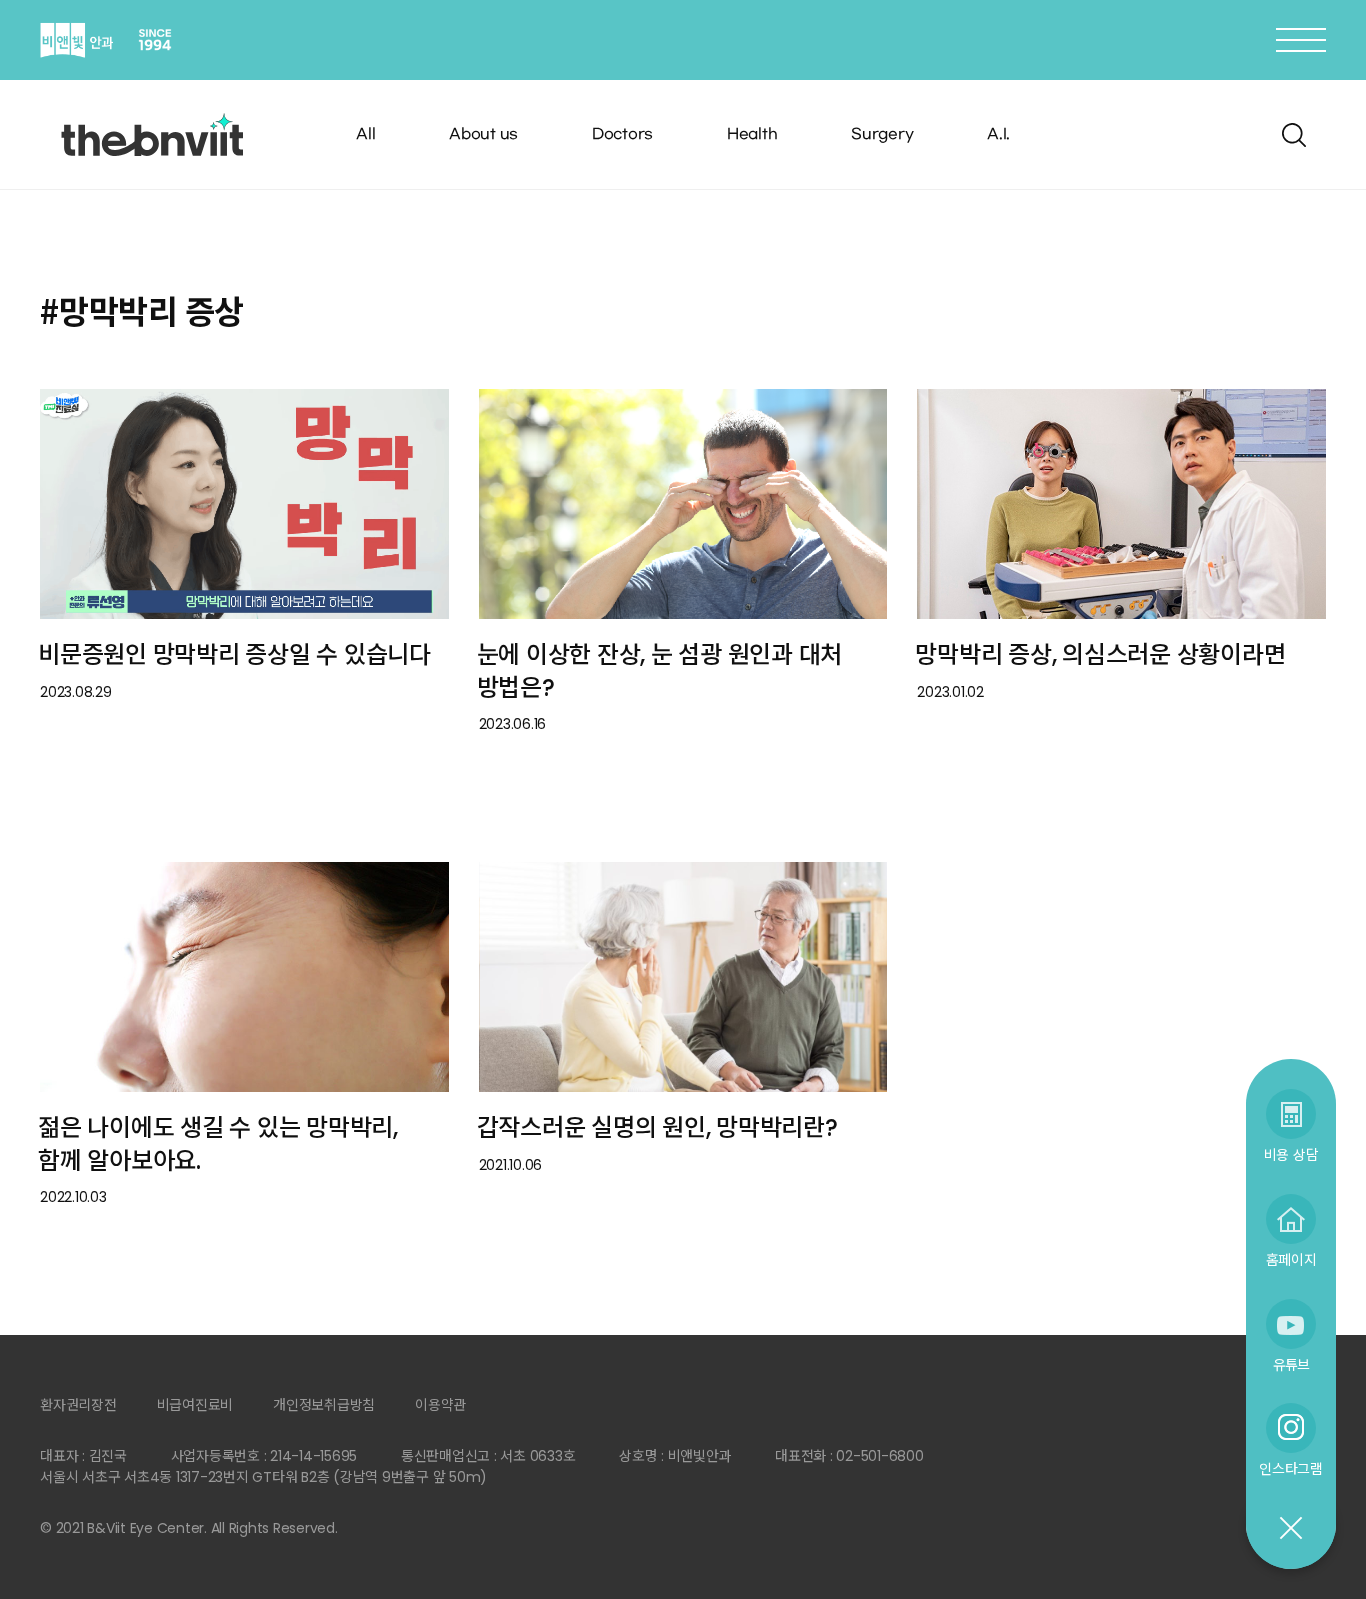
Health (752, 134)
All (365, 134)
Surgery (882, 134)
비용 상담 (1291, 1154)
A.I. (998, 134)
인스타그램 (1291, 1468)
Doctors (622, 134)
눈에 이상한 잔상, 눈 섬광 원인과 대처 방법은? (660, 671)
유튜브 (1291, 1364)
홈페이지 (1291, 1259)
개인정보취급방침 (324, 1405)
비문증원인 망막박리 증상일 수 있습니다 (234, 654)
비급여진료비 (195, 1405)
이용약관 (440, 1405)
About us (483, 134)
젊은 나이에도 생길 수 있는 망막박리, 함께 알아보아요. (218, 1144)
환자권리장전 (78, 1405)
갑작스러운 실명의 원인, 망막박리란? (657, 1127)
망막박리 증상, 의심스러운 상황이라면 (1100, 654)
